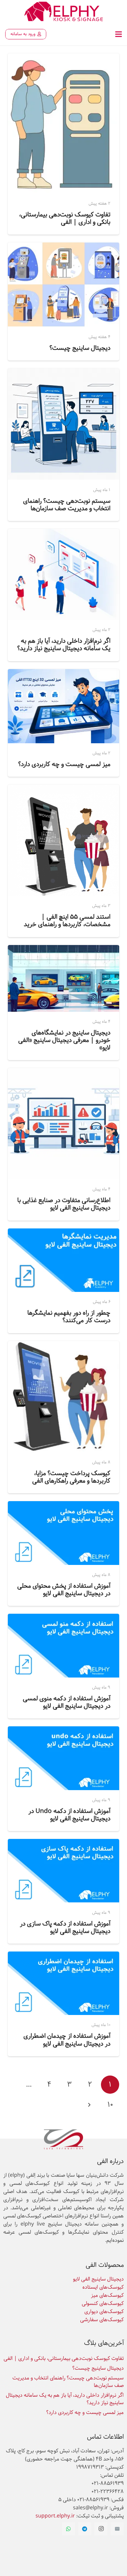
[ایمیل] (117, 2529)
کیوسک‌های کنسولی (103, 2303)
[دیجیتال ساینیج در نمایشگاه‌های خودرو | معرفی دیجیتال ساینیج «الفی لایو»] (63, 949)
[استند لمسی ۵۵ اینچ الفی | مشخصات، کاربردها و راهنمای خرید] (63, 789)
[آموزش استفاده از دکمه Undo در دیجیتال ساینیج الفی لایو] (63, 1731)
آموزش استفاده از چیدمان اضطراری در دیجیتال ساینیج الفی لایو (67, 2040)
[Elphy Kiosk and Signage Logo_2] (63, 11)
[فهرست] (119, 34)
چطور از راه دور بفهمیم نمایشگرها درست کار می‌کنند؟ (69, 1317)
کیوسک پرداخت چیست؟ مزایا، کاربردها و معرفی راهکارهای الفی (71, 1477)
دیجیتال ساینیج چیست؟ (80, 348)
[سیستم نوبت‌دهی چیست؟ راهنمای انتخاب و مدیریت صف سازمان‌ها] (63, 373)
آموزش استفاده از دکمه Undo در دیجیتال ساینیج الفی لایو (69, 1815)
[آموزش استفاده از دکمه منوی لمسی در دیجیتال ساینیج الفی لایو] (63, 1618)
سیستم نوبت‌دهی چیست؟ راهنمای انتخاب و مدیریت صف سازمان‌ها (67, 505)
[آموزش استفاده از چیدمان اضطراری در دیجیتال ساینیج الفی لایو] (63, 1956)
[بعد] (90, 2105)
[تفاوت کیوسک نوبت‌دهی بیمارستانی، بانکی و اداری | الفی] (63, 58)
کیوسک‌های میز (107, 2295)
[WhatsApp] (68, 2529)
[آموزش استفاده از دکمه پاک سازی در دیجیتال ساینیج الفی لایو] (63, 1843)
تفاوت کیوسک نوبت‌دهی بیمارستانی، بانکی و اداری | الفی (65, 218)
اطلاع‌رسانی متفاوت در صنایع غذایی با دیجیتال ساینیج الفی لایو (64, 1204)
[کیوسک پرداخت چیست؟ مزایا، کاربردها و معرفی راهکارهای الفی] (63, 1345)
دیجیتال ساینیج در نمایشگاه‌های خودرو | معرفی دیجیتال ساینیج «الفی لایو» (64, 1040)
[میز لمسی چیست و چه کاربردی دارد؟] (63, 673)
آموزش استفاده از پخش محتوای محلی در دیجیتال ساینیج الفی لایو (64, 1590)
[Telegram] (85, 2529)
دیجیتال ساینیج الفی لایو (98, 2279)
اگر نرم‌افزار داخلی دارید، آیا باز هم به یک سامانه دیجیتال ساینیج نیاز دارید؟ (64, 645)
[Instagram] (101, 2529)
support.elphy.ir (55, 2516)
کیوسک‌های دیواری (104, 2312)
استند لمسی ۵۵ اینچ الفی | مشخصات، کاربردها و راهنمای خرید (67, 921)
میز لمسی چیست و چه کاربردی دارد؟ (64, 764)
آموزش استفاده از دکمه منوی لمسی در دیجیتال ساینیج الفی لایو (67, 1702)
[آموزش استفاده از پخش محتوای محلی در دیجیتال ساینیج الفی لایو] (63, 1506)
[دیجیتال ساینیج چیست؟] (63, 247)
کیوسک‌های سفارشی (102, 2320)
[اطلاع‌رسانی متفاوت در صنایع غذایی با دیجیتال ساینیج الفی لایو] (63, 1072)
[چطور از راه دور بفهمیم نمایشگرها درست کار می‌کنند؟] (63, 1233)
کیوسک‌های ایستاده (103, 2287)
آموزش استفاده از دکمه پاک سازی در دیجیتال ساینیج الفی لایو (65, 1927)
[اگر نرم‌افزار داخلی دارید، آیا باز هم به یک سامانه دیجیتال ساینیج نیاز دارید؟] (63, 533)
